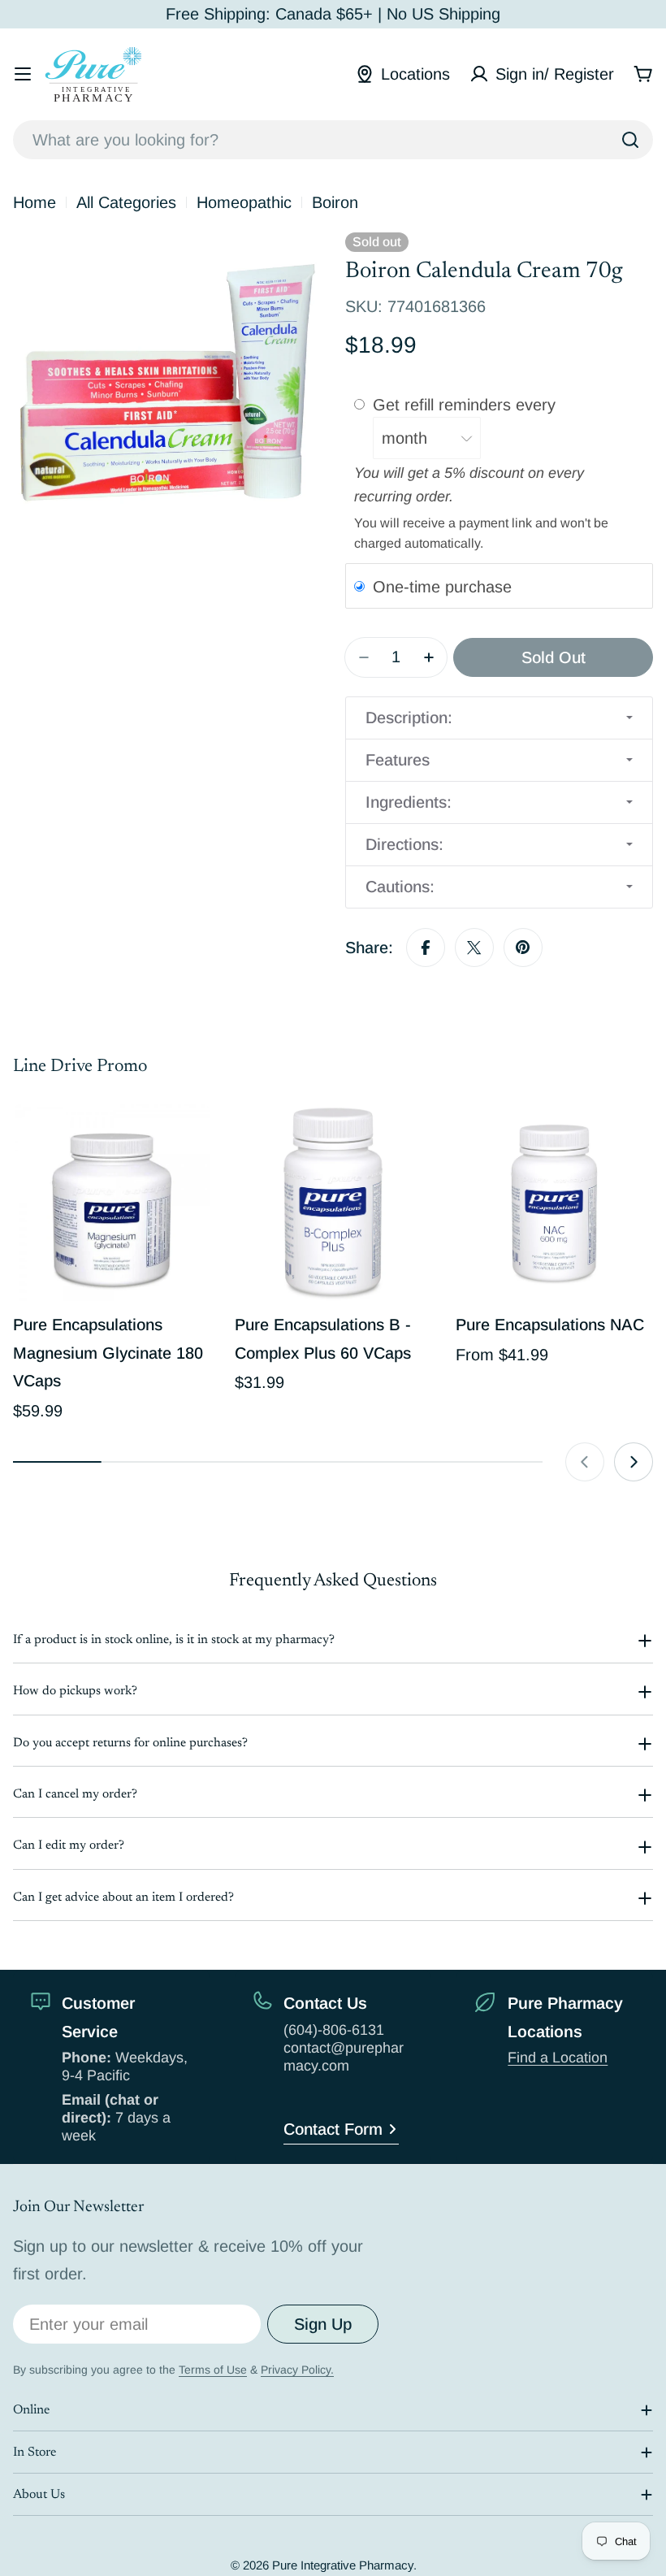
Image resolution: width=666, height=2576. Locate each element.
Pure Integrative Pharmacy (343, 2565)
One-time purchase (442, 587)
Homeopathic (244, 202)
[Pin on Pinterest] (523, 948)
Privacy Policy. (297, 2370)
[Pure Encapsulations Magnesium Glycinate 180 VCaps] (112, 1203)
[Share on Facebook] (426, 948)
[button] (499, 718)
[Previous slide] (585, 1462)
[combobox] (333, 140)
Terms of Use (213, 2370)
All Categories (126, 202)
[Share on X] (474, 948)
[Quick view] (187, 1140)
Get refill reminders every (467, 404)
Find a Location (558, 2058)
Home (35, 202)
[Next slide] (634, 1462)
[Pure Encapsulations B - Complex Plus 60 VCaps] (333, 1203)
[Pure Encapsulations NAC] (554, 1203)
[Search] (630, 140)
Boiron (335, 202)
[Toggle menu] (23, 74)
